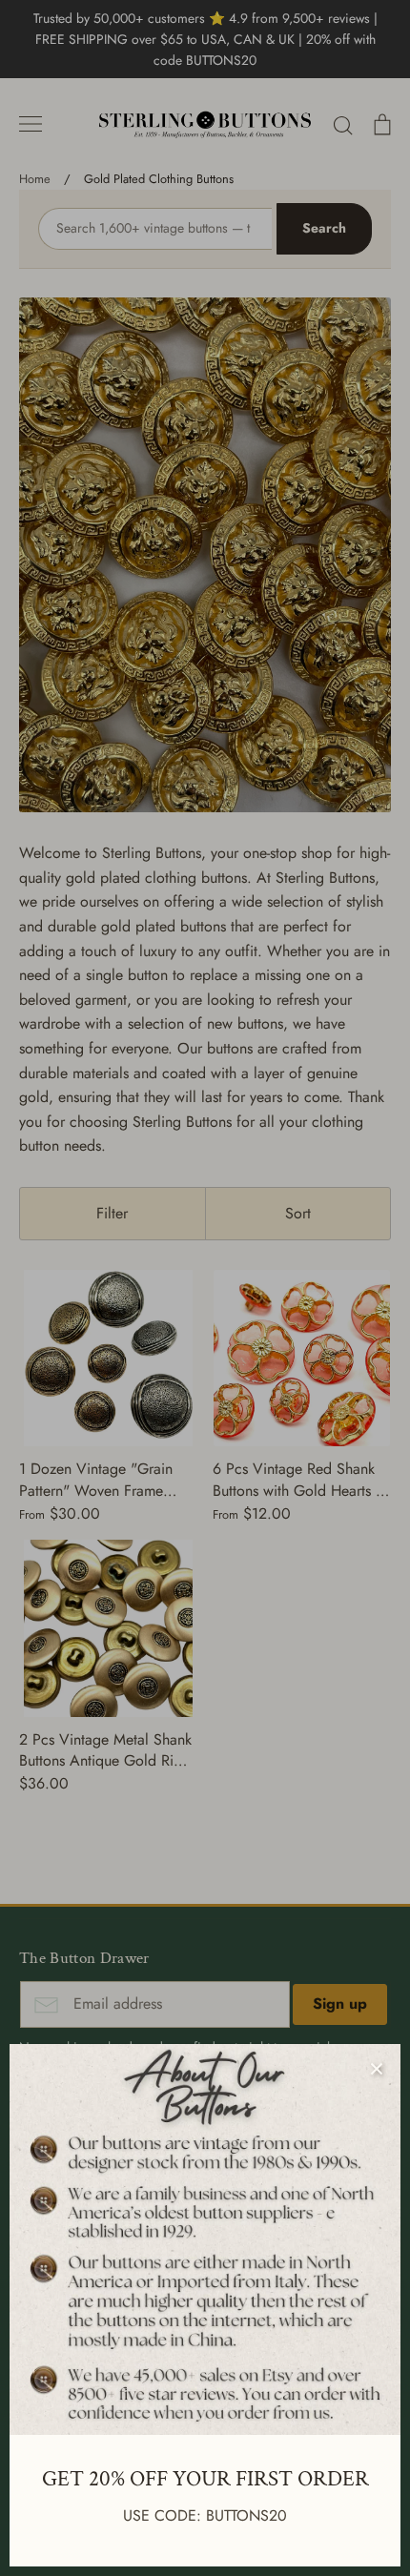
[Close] (377, 2068)
